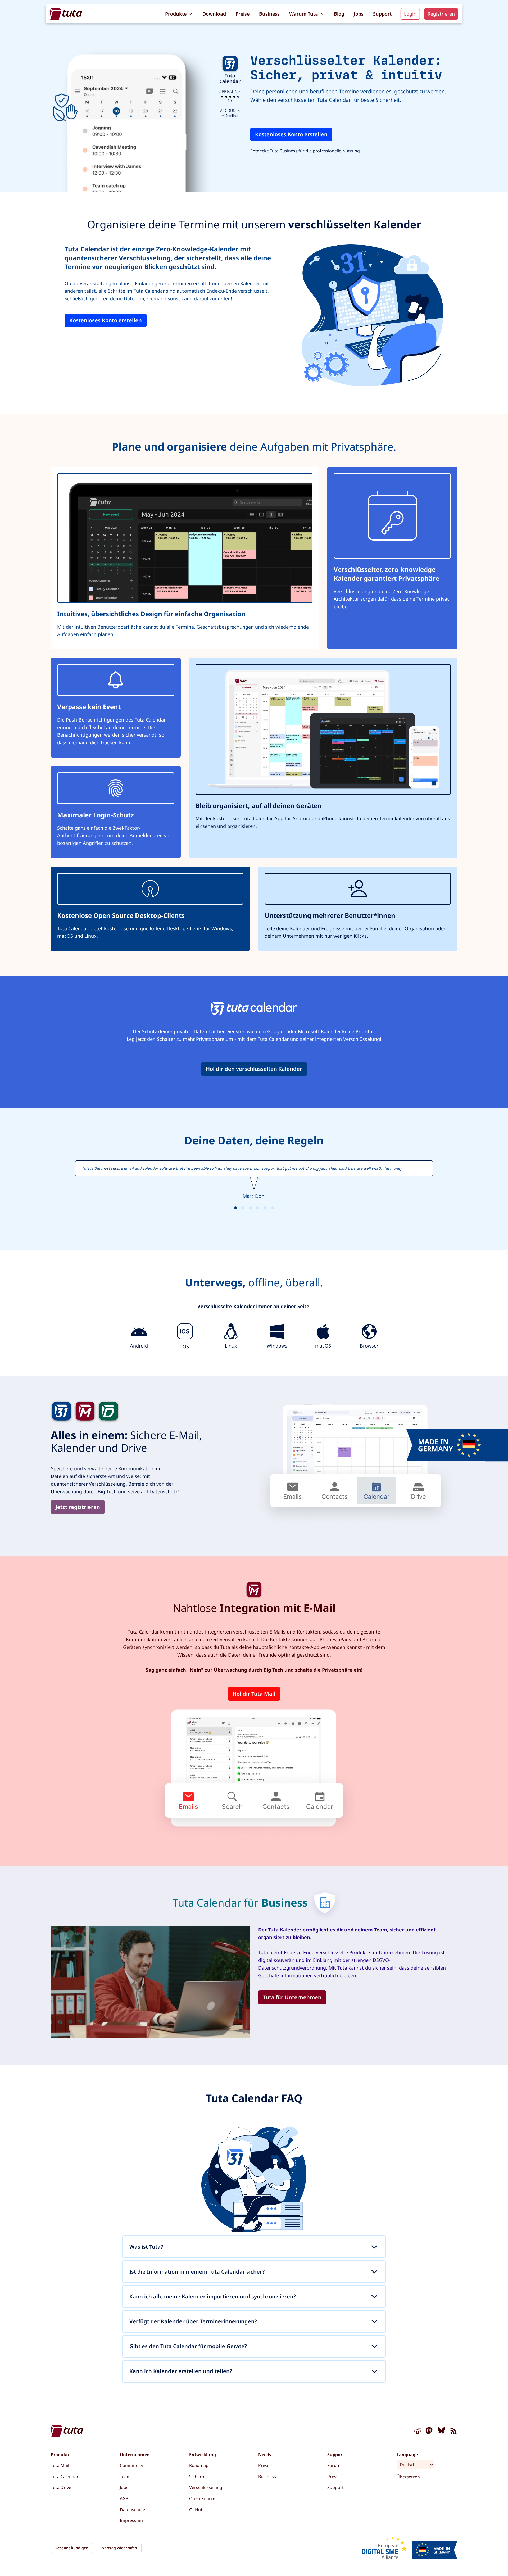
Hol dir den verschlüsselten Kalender (254, 1069)
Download (214, 14)
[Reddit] (418, 2432)
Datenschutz (133, 2510)
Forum (334, 2465)
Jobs (359, 14)
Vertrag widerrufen (120, 2548)
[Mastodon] (429, 2432)
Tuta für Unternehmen (292, 1997)
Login (410, 14)
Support (382, 14)
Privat (264, 2465)
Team (125, 2477)
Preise (242, 14)
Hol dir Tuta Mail (254, 1694)
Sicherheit (199, 2477)
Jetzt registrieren (78, 1507)
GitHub (196, 2510)
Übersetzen (408, 2477)
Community (131, 2465)
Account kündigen (72, 2548)
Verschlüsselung (206, 2487)
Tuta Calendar (65, 2477)
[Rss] (453, 2432)
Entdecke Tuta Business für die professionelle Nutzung (305, 151)
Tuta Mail (60, 2465)
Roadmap (199, 2465)
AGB (124, 2498)
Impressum (131, 2520)
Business (269, 14)
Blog (339, 14)
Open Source (202, 2498)
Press (333, 2477)
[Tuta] (66, 14)
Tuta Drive (61, 2487)
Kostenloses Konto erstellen (291, 134)
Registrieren (441, 14)
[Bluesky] (441, 2432)
